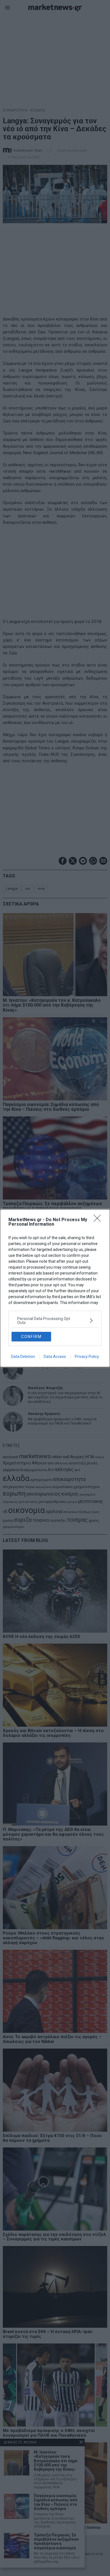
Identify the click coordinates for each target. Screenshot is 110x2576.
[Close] (99, 1220)
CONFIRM (31, 1337)
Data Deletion (23, 1357)
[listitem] (55, 1321)
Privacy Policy (87, 1357)
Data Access (55, 1357)
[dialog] (55, 1288)
